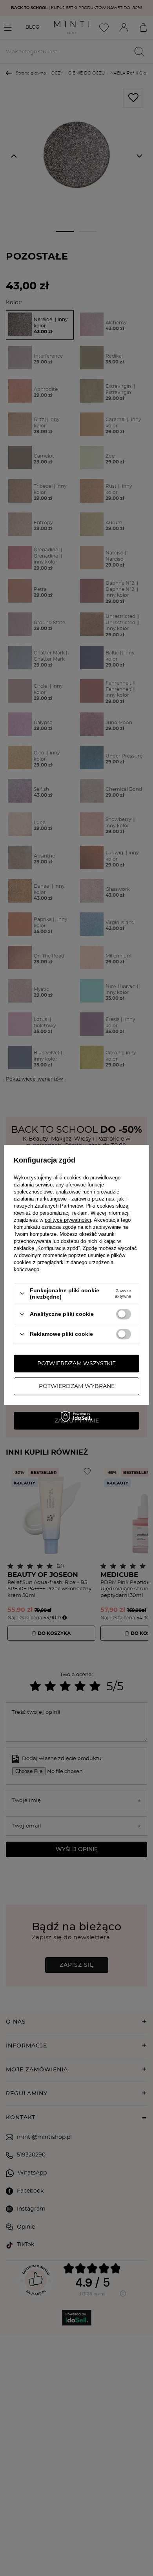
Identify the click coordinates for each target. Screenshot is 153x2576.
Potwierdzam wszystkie (76, 1364)
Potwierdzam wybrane (77, 1386)
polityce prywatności (68, 1220)
